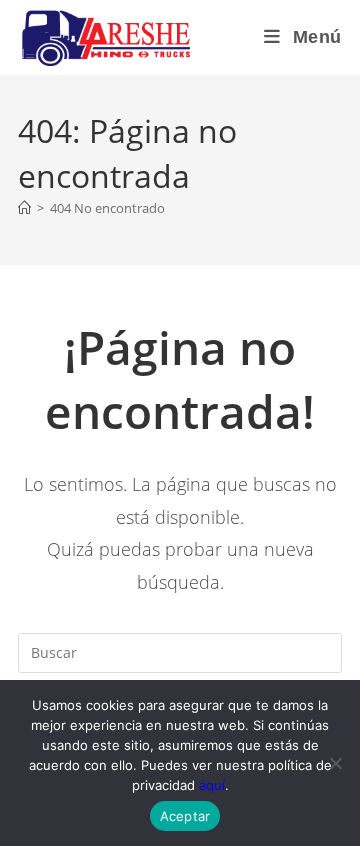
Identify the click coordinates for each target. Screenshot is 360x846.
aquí (212, 785)
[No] (335, 763)
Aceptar (185, 816)
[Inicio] (24, 208)
